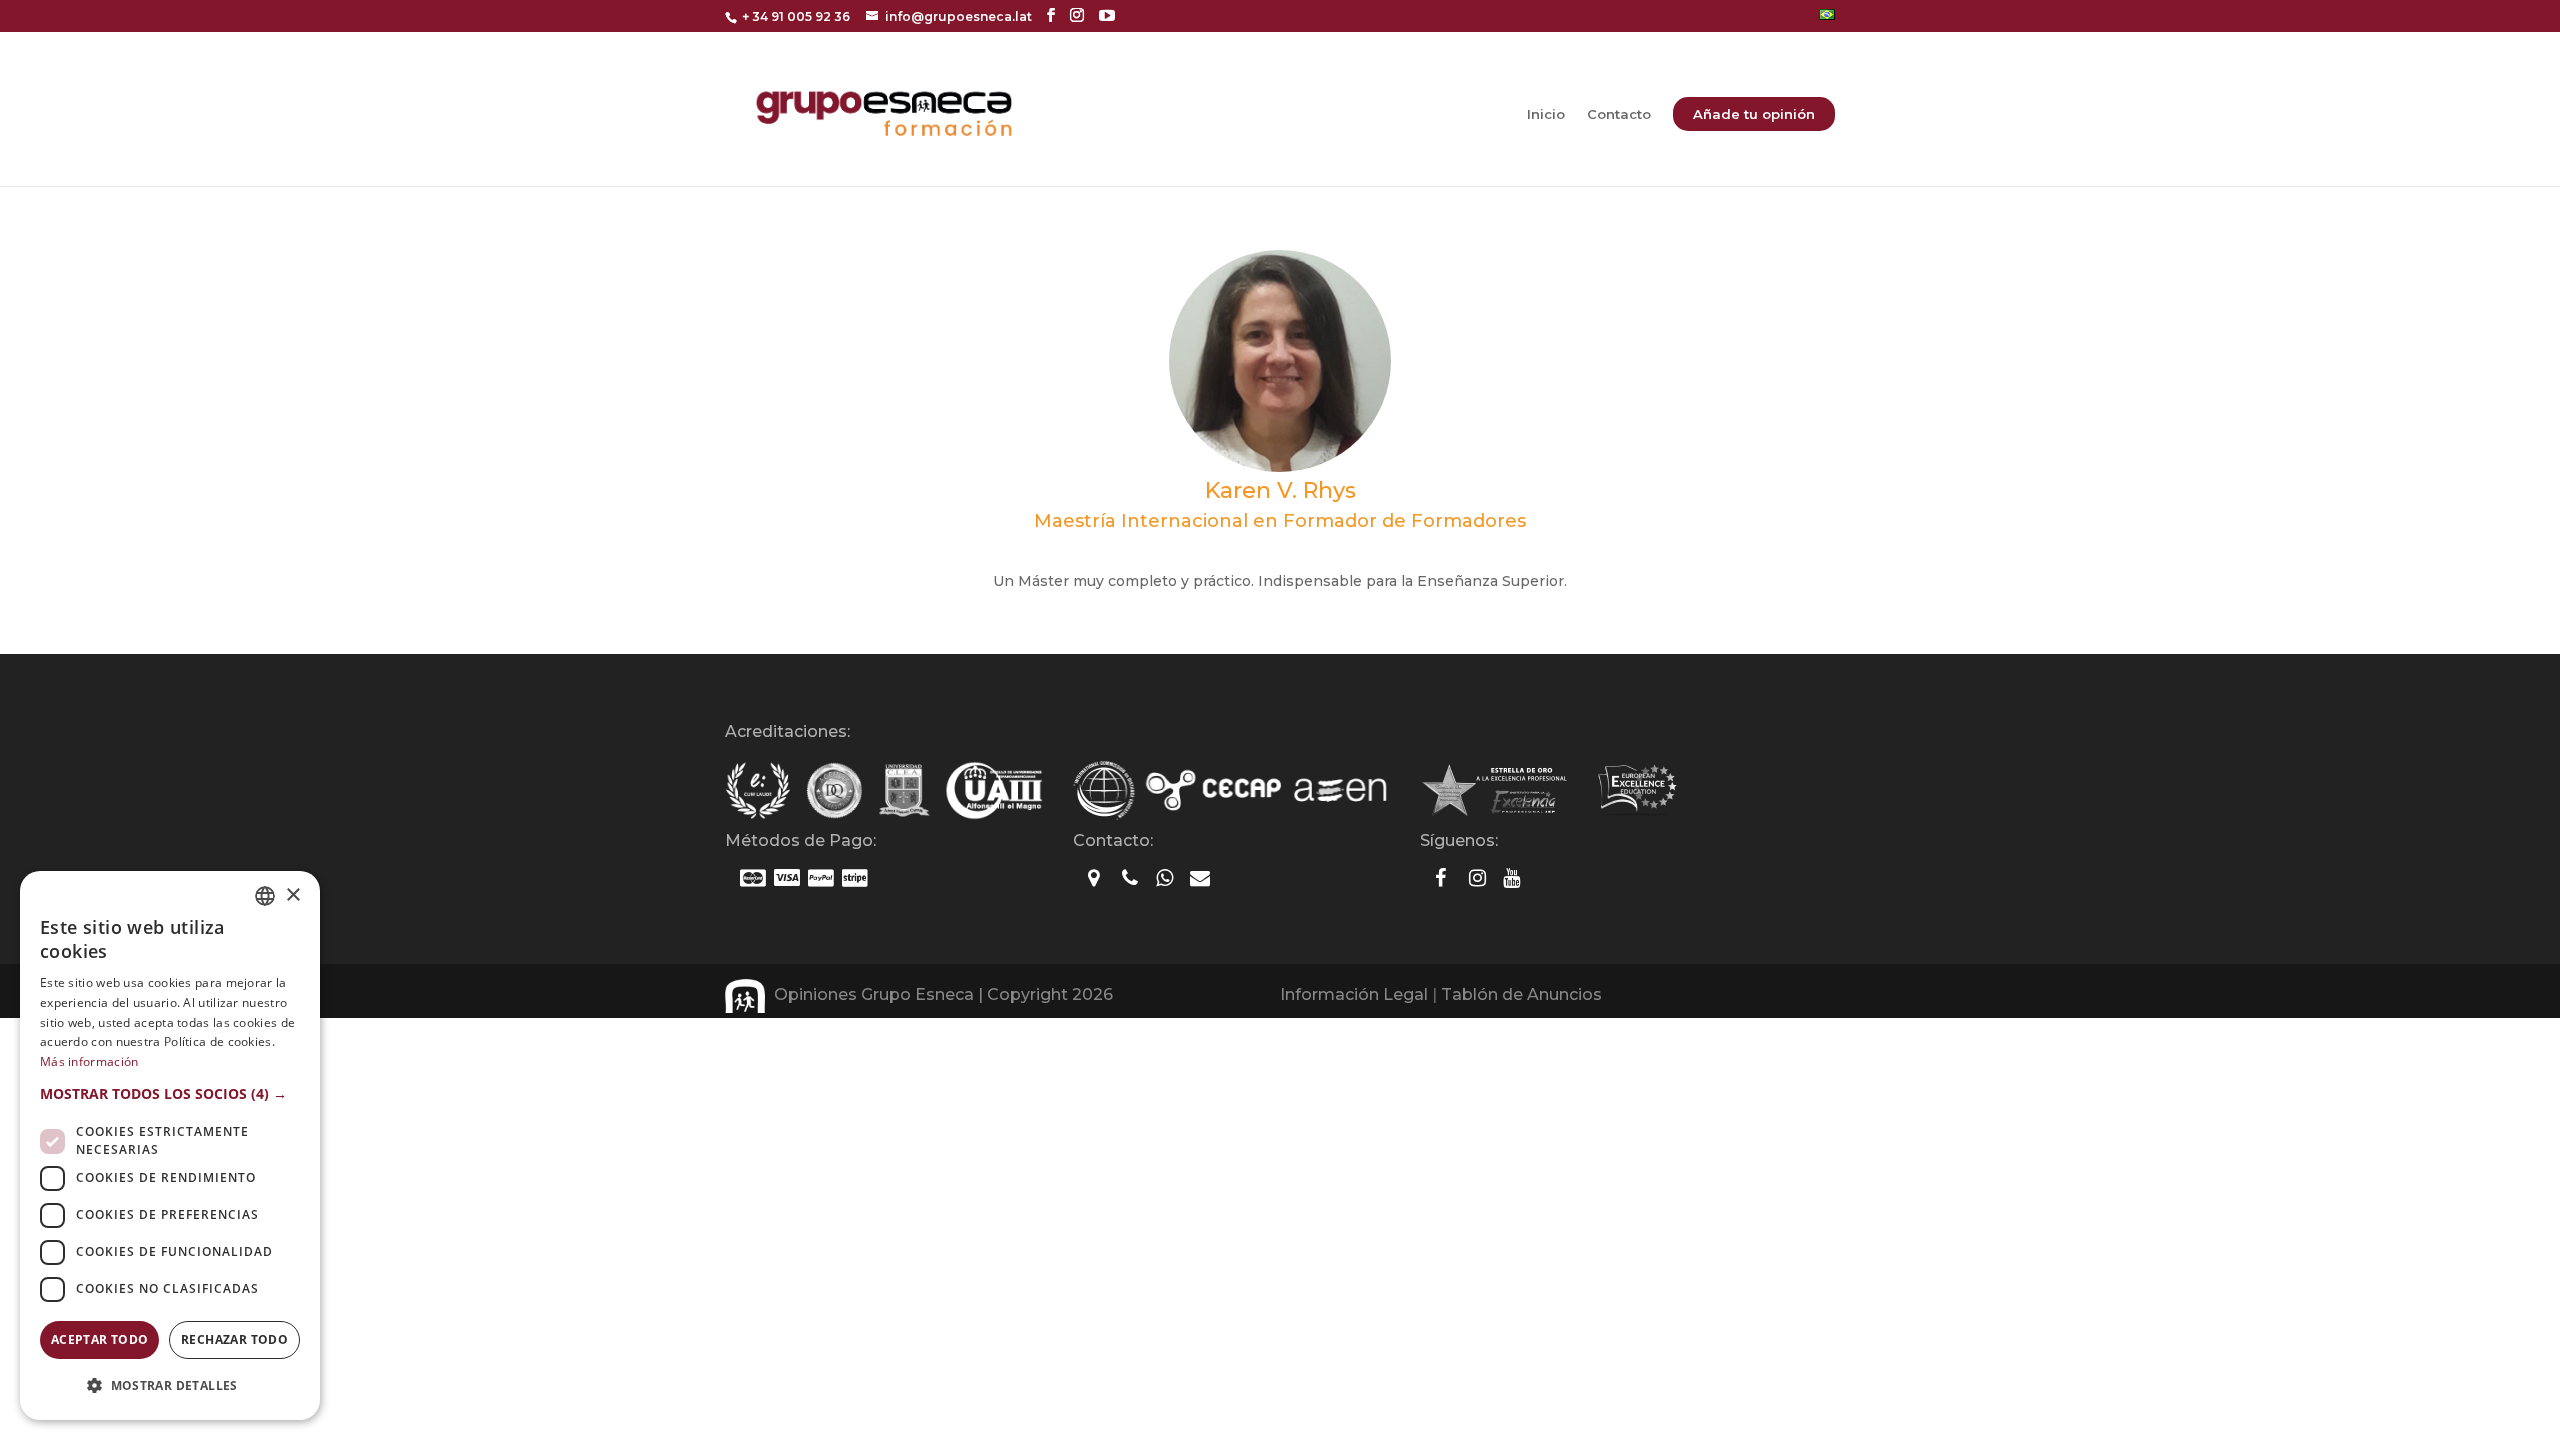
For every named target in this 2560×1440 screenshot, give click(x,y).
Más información (89, 1061)
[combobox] (265, 896)
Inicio (1546, 114)
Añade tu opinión (1754, 114)
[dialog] (170, 1145)
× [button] (292, 895)
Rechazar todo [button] (234, 1339)
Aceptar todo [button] (100, 1339)
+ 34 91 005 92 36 (796, 16)
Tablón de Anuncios (1521, 994)
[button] (170, 1094)
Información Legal (1354, 994)
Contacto (1619, 114)
